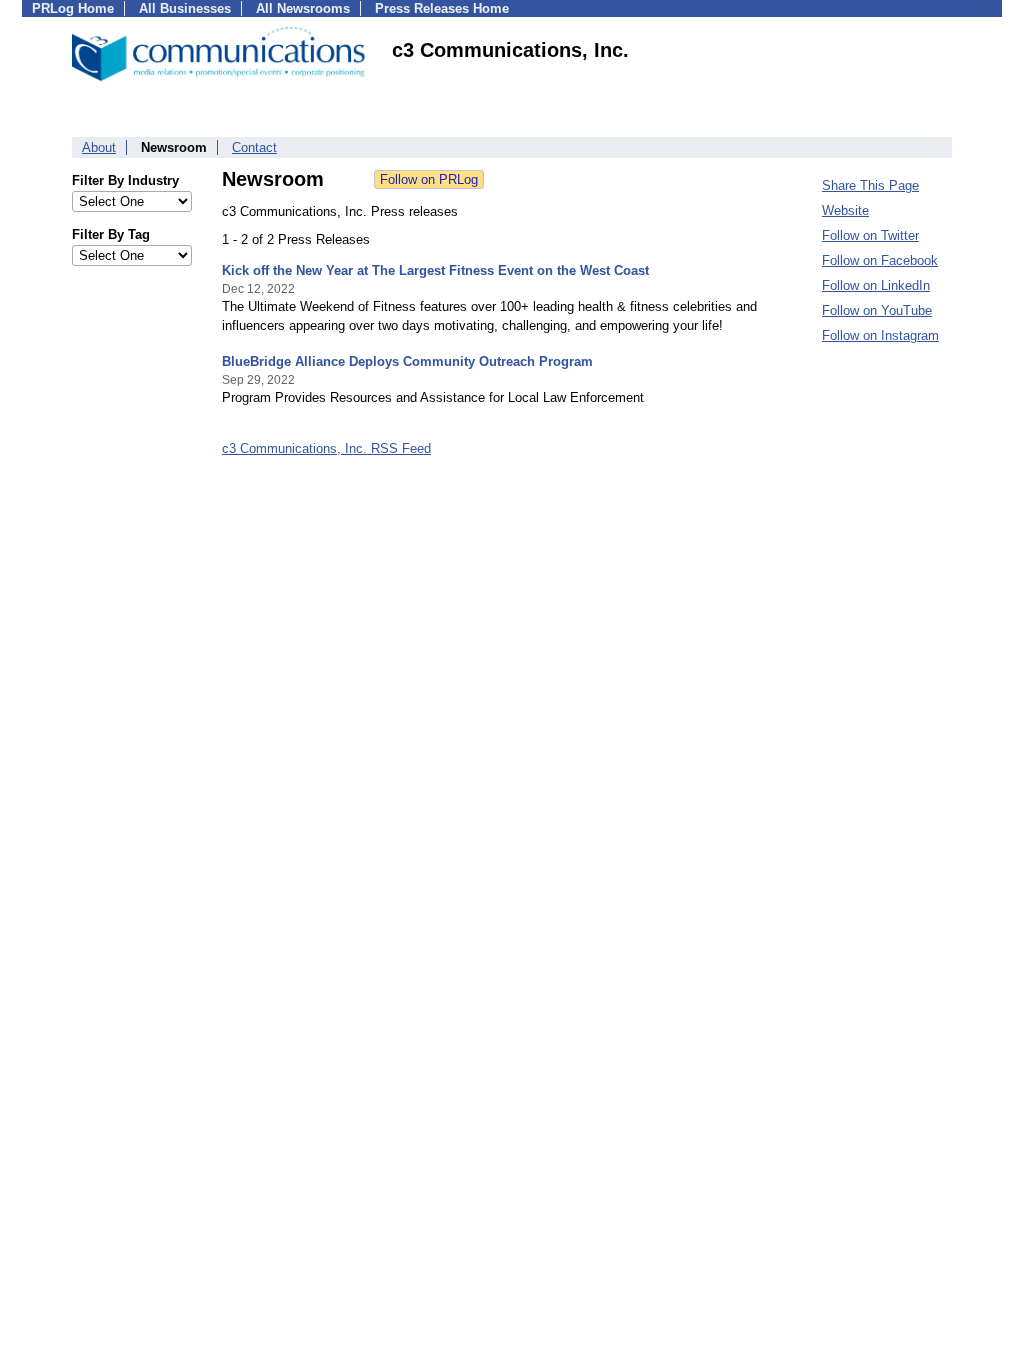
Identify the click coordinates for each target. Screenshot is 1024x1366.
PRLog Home (73, 8)
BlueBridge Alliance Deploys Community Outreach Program (407, 361)
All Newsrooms (303, 8)
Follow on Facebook (880, 260)
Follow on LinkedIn (876, 285)
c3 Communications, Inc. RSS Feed (326, 448)
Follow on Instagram (880, 335)
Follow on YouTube (877, 310)
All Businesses (185, 8)
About (99, 147)
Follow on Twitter (870, 235)
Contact (254, 147)
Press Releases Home (442, 8)
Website (845, 210)
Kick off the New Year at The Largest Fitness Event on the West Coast (435, 270)
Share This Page (870, 185)
